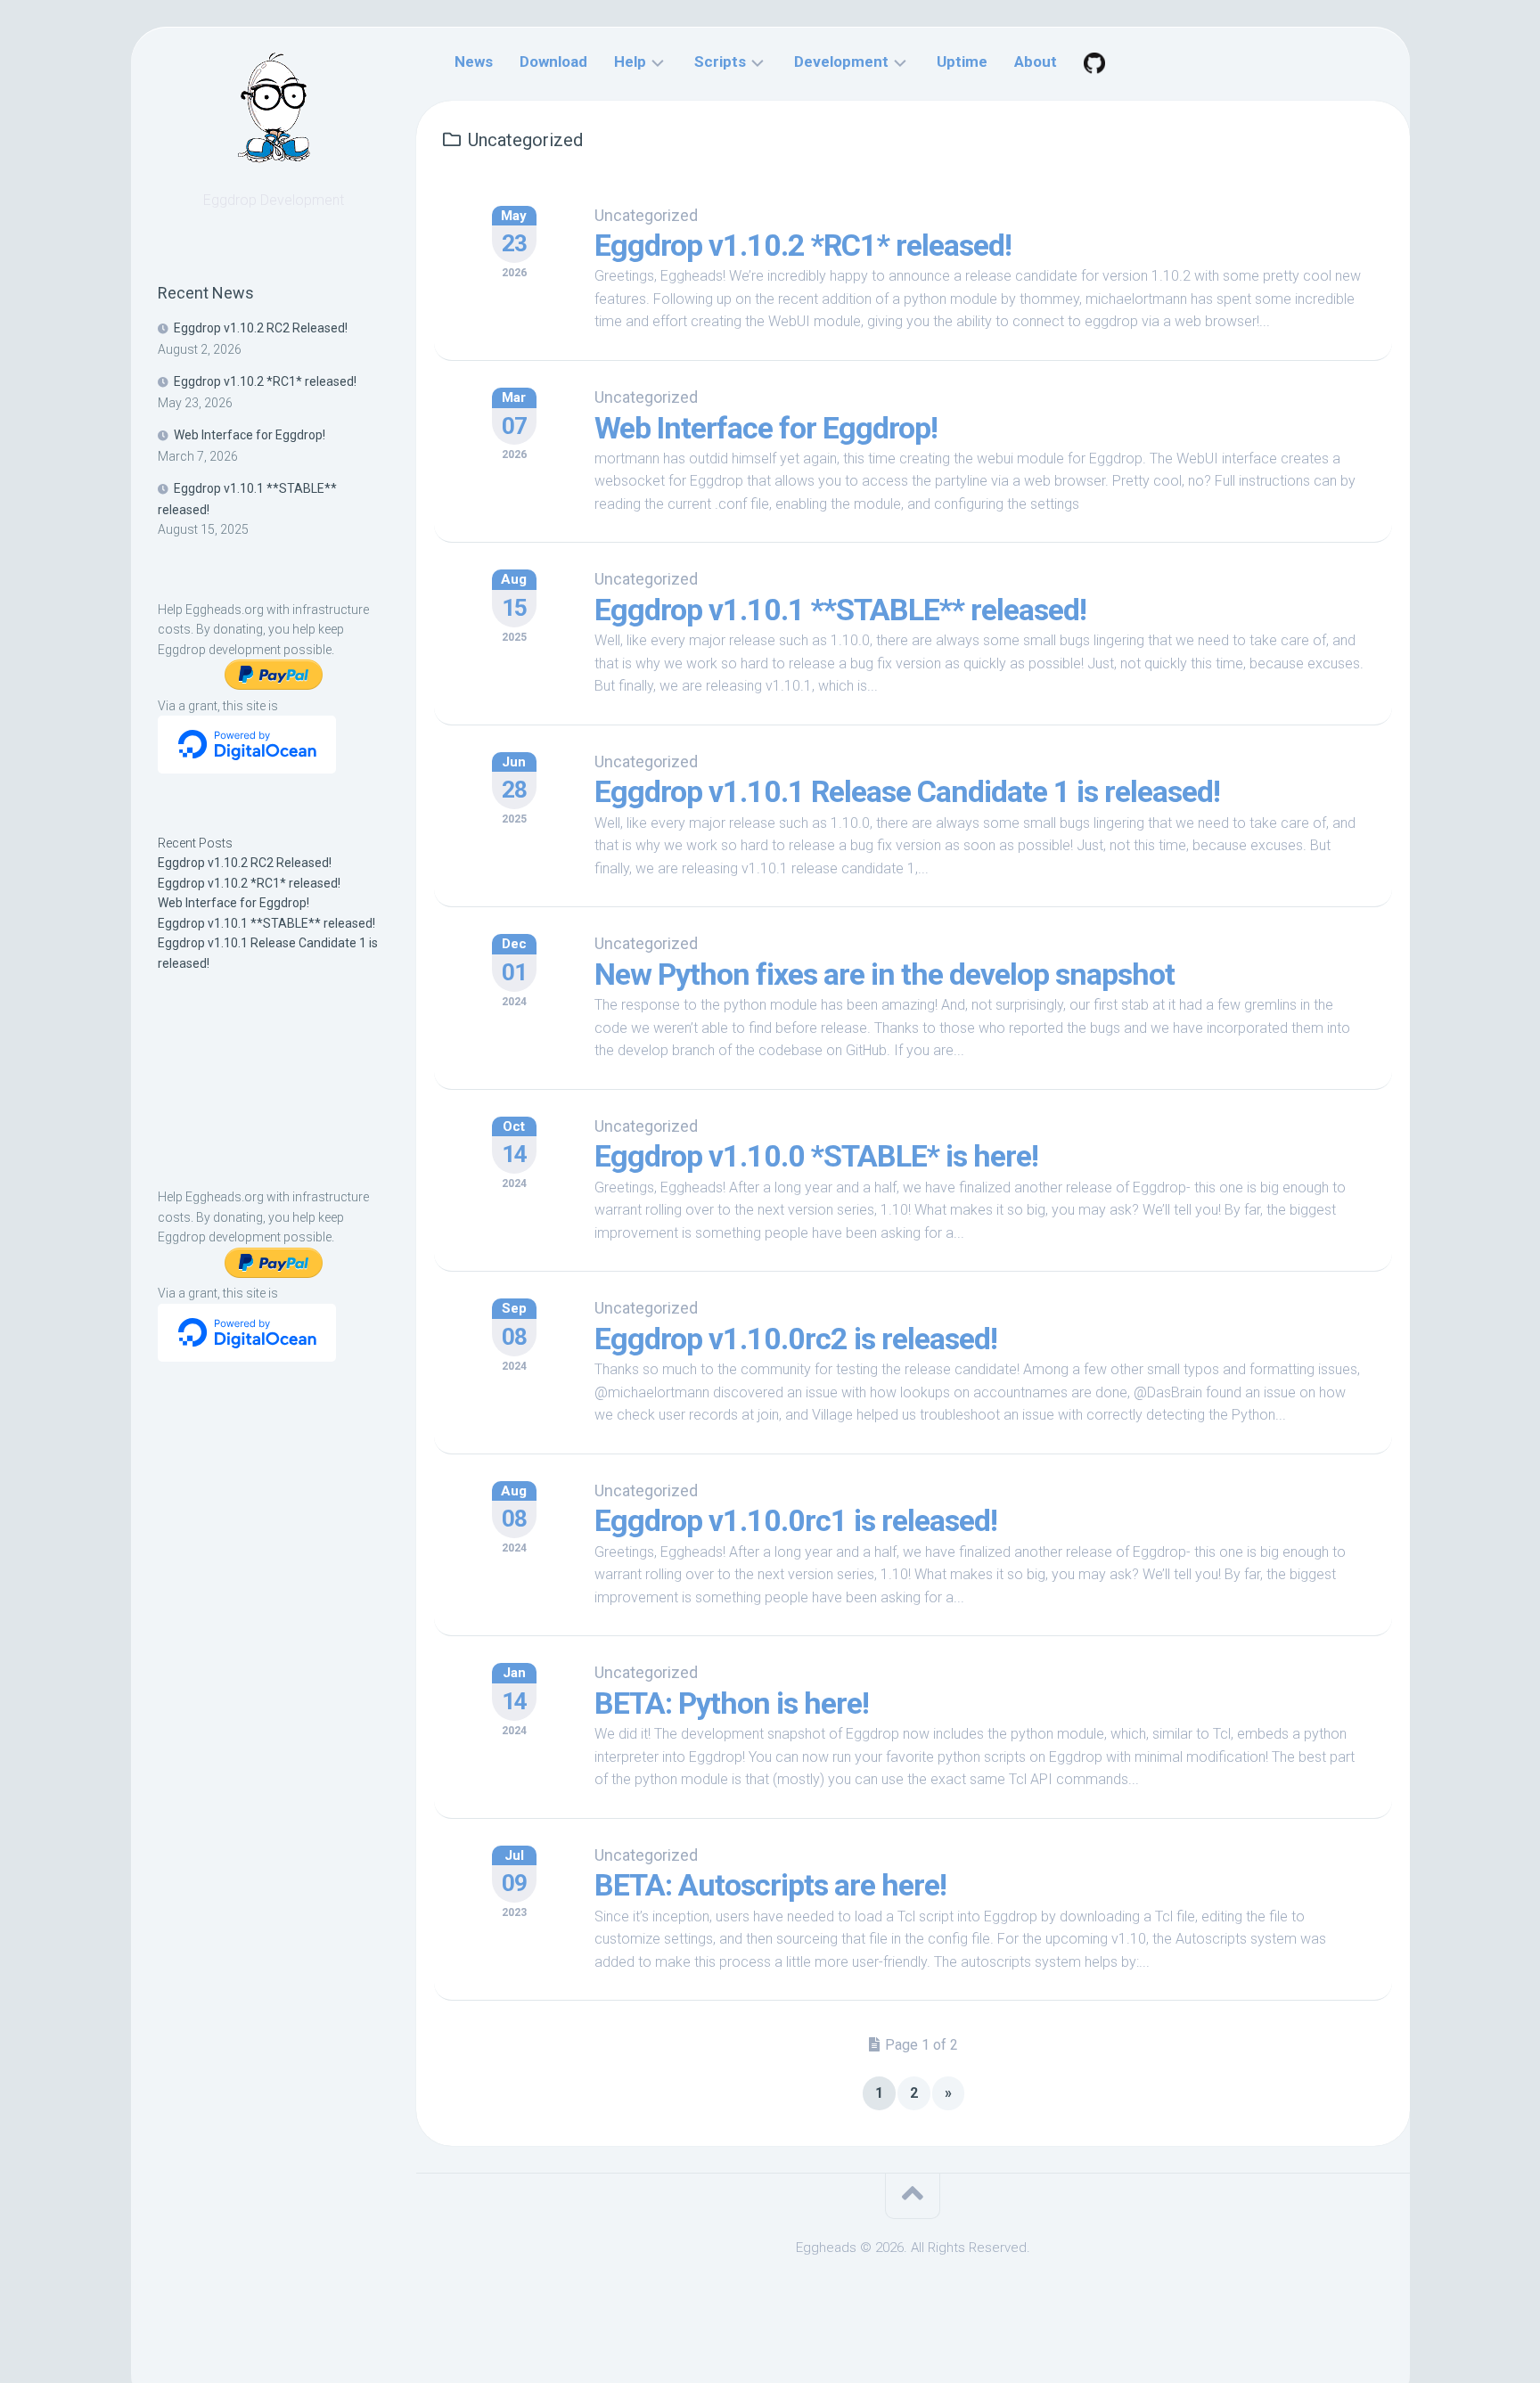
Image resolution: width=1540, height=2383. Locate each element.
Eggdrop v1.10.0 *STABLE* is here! (816, 1156)
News (474, 61)
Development (841, 61)
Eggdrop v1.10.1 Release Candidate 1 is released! (907, 791)
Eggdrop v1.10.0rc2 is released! (796, 1339)
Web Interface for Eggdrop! (250, 435)
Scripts (720, 61)
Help (630, 61)
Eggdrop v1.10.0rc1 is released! (796, 1520)
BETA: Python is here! (732, 1703)
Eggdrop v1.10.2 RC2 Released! (261, 328)
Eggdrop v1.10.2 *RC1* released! (265, 381)
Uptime (962, 61)
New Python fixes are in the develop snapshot (885, 974)
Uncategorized (646, 215)
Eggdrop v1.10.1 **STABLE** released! (266, 923)
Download (553, 61)
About (1036, 61)
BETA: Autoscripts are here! (770, 1885)
